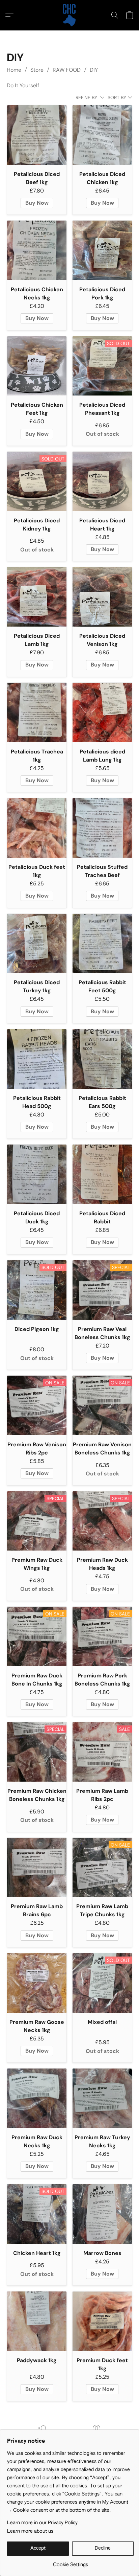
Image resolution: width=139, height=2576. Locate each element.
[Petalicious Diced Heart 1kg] (102, 481)
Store (37, 70)
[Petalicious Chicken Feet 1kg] (37, 366)
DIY (94, 70)
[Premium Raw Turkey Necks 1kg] (102, 2098)
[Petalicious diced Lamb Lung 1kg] (102, 713)
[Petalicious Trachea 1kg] (37, 713)
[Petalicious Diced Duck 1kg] (37, 1174)
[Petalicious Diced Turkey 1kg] (37, 944)
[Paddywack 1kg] (37, 2321)
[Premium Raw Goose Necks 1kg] (37, 1983)
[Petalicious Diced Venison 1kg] (102, 597)
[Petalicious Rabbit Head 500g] (37, 1059)
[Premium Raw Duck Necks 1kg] (37, 2098)
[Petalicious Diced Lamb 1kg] (37, 597)
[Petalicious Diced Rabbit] (102, 1174)
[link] (70, 2562)
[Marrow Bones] (102, 2214)
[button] (69, 15)
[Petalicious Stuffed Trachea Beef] (102, 828)
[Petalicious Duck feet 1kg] (37, 828)
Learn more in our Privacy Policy (42, 2523)
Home (14, 70)
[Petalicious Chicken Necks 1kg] (37, 250)
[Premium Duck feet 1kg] (102, 2321)
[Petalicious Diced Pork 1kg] (102, 250)
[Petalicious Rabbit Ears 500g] (102, 1059)
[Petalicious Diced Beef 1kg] (37, 135)
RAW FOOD (67, 70)
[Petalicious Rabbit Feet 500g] (102, 944)
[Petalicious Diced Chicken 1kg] (102, 135)
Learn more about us (30, 2531)
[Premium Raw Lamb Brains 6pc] (37, 1868)
